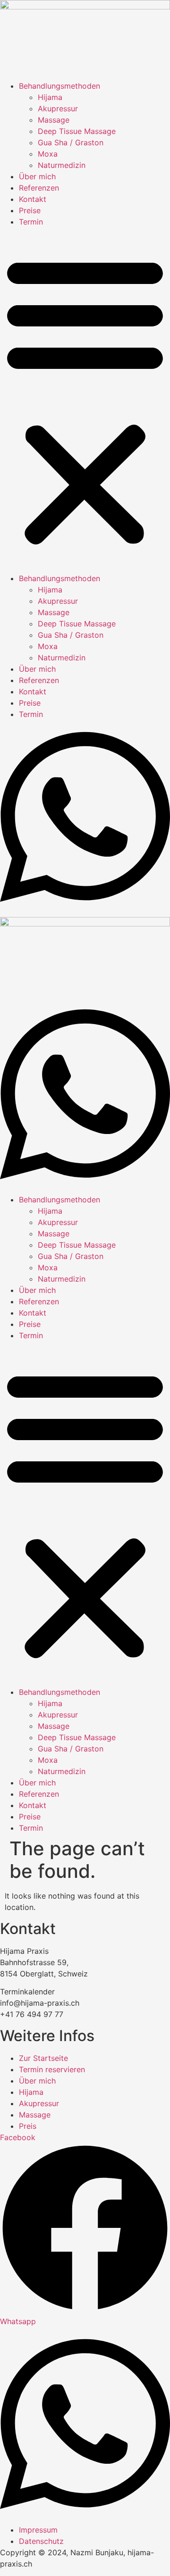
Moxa (48, 154)
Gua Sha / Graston (71, 142)
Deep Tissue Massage (77, 131)
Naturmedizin (62, 165)
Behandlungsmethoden (59, 86)
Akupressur (58, 108)
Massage (54, 120)
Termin (31, 222)
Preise (30, 210)
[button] (85, 400)
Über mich (37, 176)
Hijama (50, 97)
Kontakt (33, 199)
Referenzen (39, 188)
